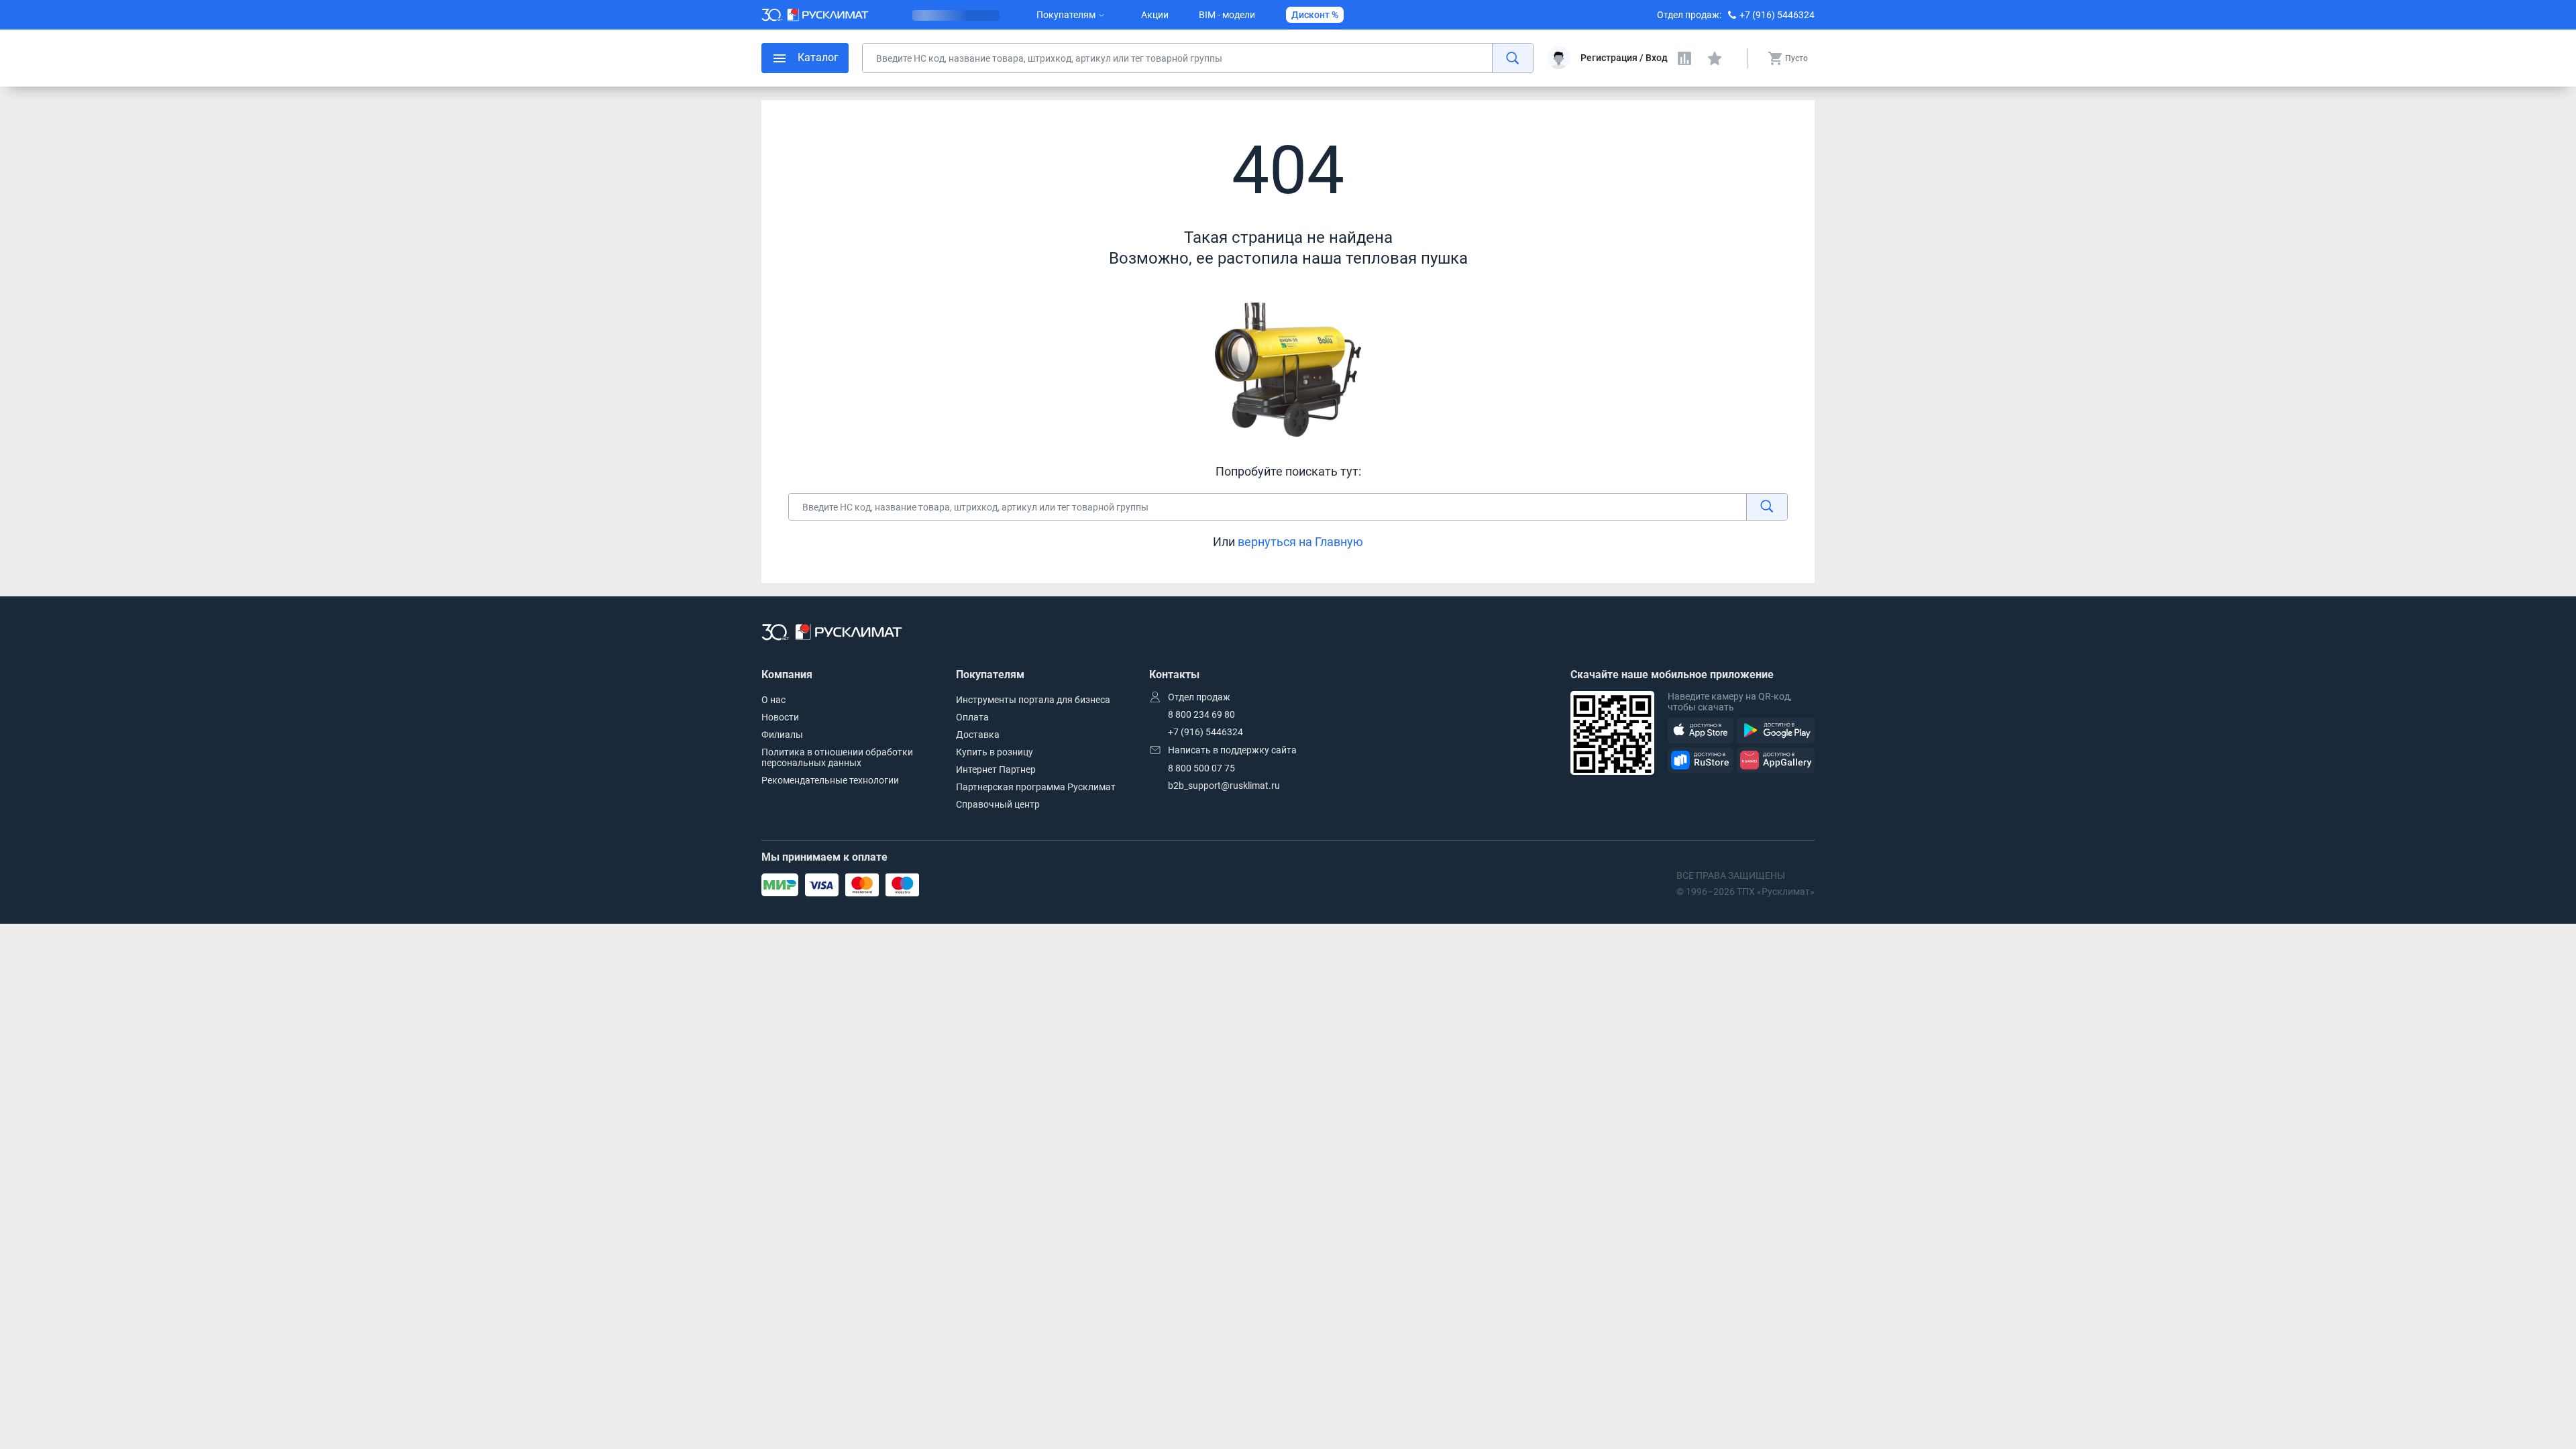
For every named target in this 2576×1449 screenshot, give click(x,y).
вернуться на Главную (1300, 542)
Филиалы (782, 735)
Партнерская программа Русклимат (1036, 787)
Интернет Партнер (996, 769)
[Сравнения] (1684, 58)
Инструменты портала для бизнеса (1033, 700)
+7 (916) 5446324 (1777, 15)
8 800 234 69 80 (1201, 714)
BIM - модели (1227, 15)
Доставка (978, 735)
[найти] (1512, 58)
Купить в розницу (995, 752)
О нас (773, 700)
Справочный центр (998, 804)
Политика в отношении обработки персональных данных (837, 757)
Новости (780, 717)
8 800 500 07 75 (1201, 768)
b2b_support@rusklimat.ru (1224, 786)
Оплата (972, 717)
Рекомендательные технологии (830, 780)
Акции (1155, 15)
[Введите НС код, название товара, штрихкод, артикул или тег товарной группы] (1198, 58)
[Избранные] (1715, 58)
